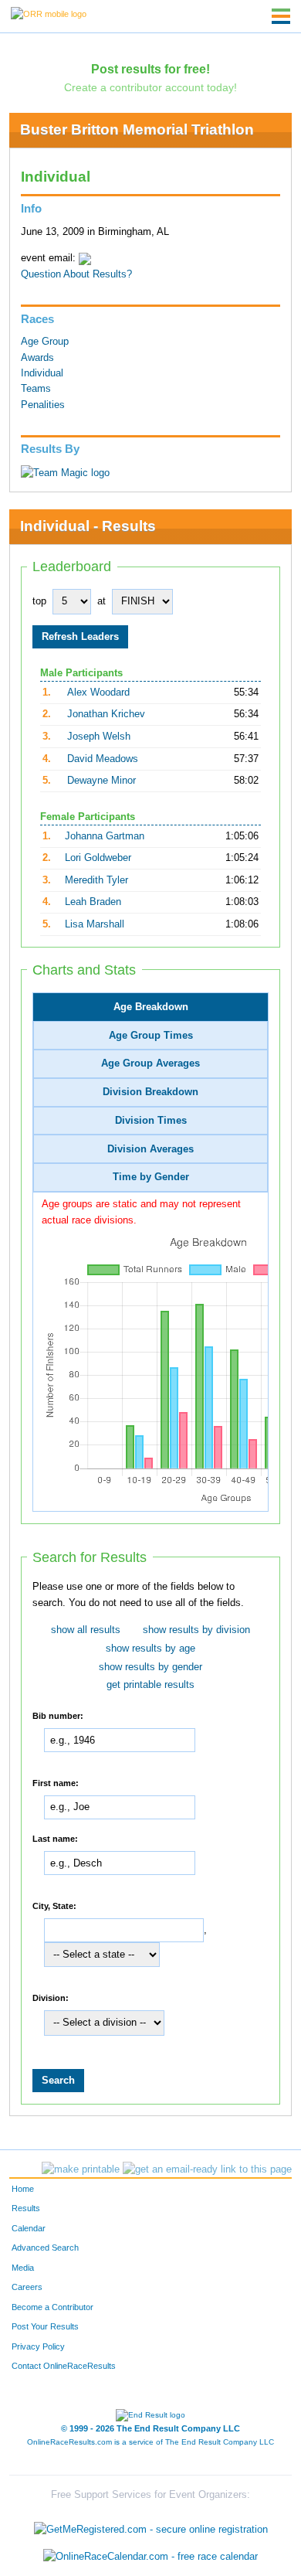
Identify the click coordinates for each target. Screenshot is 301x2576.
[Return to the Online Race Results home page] (49, 13)
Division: (51, 1997)
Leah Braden (93, 902)
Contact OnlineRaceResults (64, 2366)
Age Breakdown (151, 1007)
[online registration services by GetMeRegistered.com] (151, 2525)
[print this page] (81, 2169)
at (101, 601)
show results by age (150, 1649)
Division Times (151, 1121)
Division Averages (150, 1149)
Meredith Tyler (96, 880)
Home (23, 2189)
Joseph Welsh (99, 737)
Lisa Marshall (95, 924)
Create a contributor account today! (150, 87)
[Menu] (281, 16)
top (39, 601)
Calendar (29, 2228)
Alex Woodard (98, 692)
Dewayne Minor (101, 781)
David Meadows (103, 759)
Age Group (45, 342)
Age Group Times (151, 1036)
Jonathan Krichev (106, 714)
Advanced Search (45, 2248)
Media (23, 2268)
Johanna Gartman (105, 836)
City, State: (54, 1905)
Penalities (43, 405)
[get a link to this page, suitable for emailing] (207, 2169)
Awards (37, 358)
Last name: (55, 1838)
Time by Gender (151, 1177)
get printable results (150, 1685)
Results (26, 2208)
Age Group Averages (150, 1063)
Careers (27, 2287)
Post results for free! (150, 69)
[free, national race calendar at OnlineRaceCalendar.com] (150, 2557)
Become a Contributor (52, 2307)
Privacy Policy (38, 2346)
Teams (36, 389)
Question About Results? (76, 274)
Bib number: (58, 1715)
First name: (56, 1782)
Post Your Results (45, 2326)
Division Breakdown (150, 1092)
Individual (42, 373)
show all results (86, 1630)
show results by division (196, 1630)
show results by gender (150, 1667)
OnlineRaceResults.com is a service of (150, 2442)
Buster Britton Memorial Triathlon (137, 129)
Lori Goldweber (98, 858)
